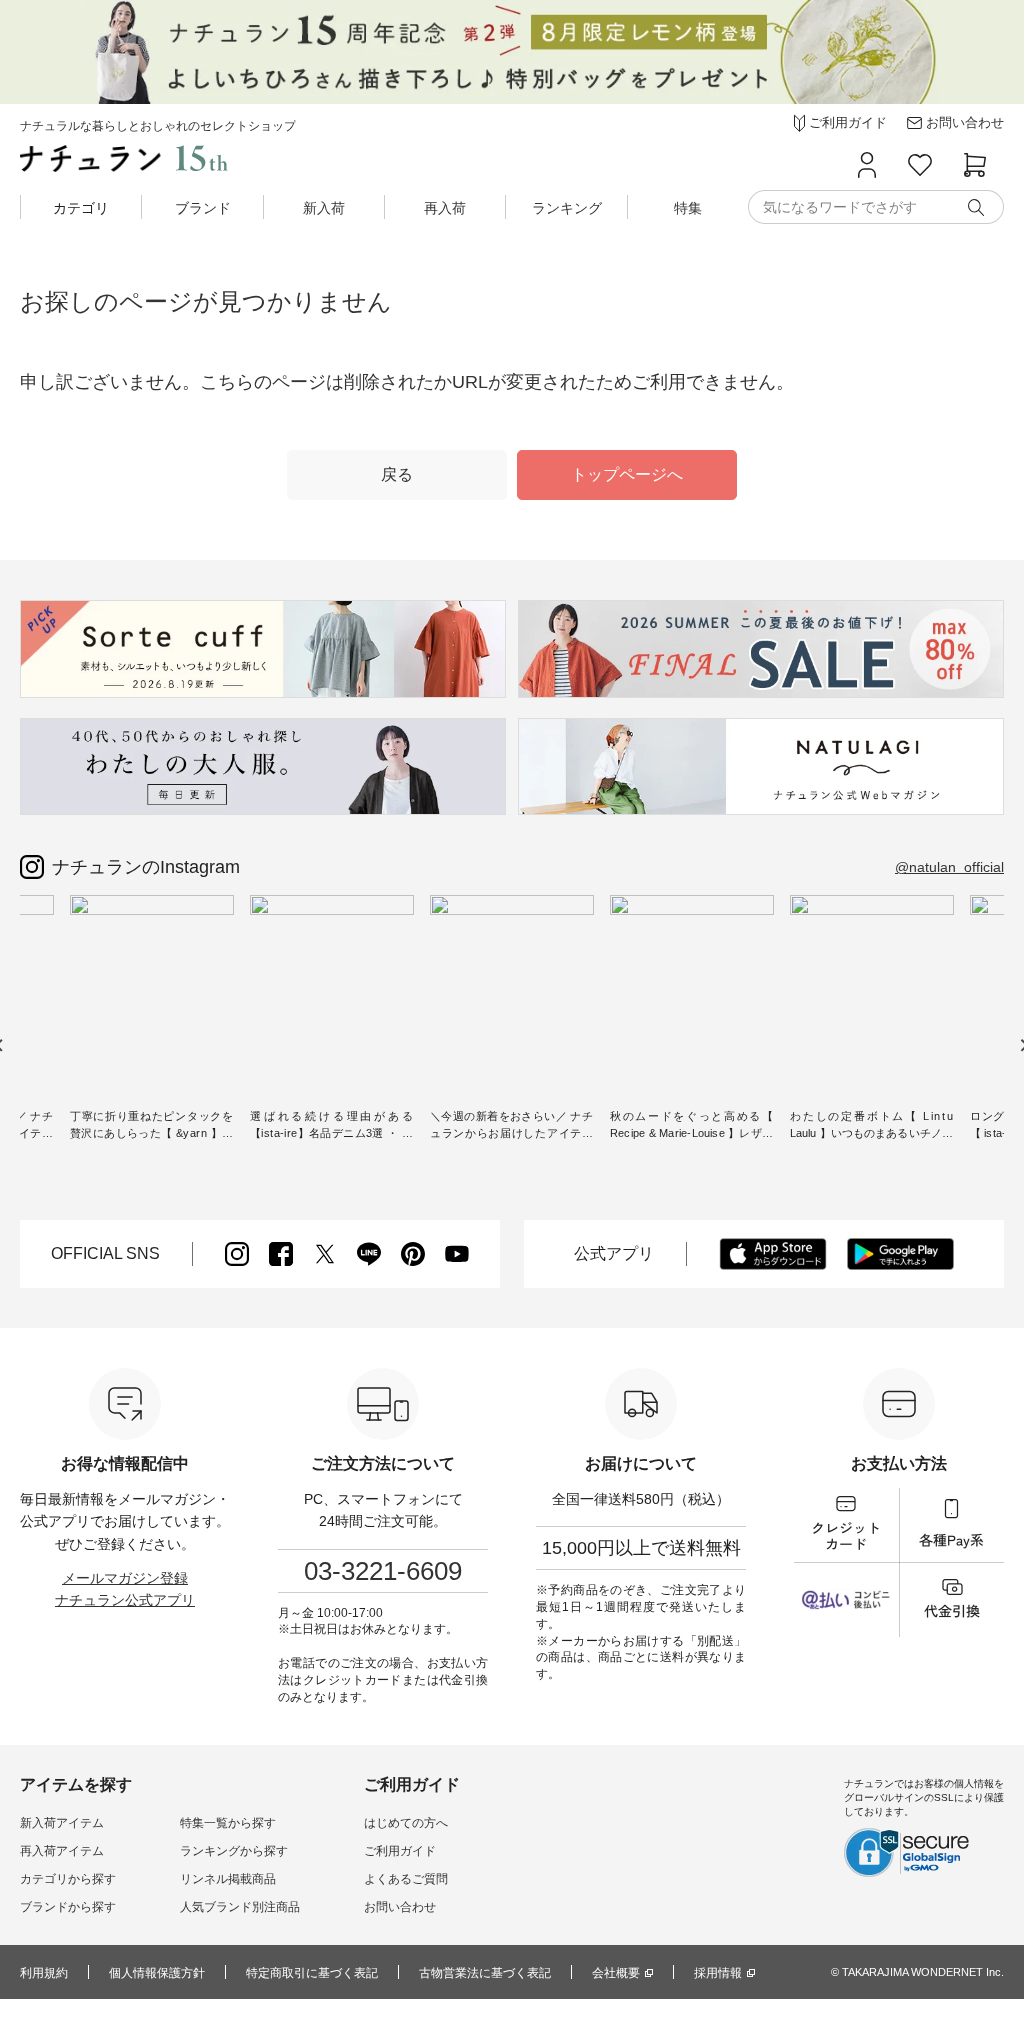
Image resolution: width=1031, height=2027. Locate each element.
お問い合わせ (400, 1907)
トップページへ (627, 474)
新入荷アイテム (62, 1823)
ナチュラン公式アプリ (125, 1600)
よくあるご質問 (406, 1879)
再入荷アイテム (62, 1851)
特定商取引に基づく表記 (312, 1973)
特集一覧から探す (228, 1823)
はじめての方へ (406, 1823)
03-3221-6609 (383, 1571)
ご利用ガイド (400, 1851)
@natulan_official (949, 867)
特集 (688, 208)
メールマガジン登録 (125, 1578)
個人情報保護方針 (157, 1973)
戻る (397, 474)
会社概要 (616, 1973)
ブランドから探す (68, 1907)
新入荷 (324, 208)
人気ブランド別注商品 (240, 1907)
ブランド (203, 208)
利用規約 (44, 1973)
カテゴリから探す (68, 1879)
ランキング (567, 208)
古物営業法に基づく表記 (485, 1973)
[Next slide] (1023, 1045)
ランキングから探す (234, 1851)
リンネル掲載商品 (228, 1879)
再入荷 (445, 208)
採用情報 (718, 1973)
